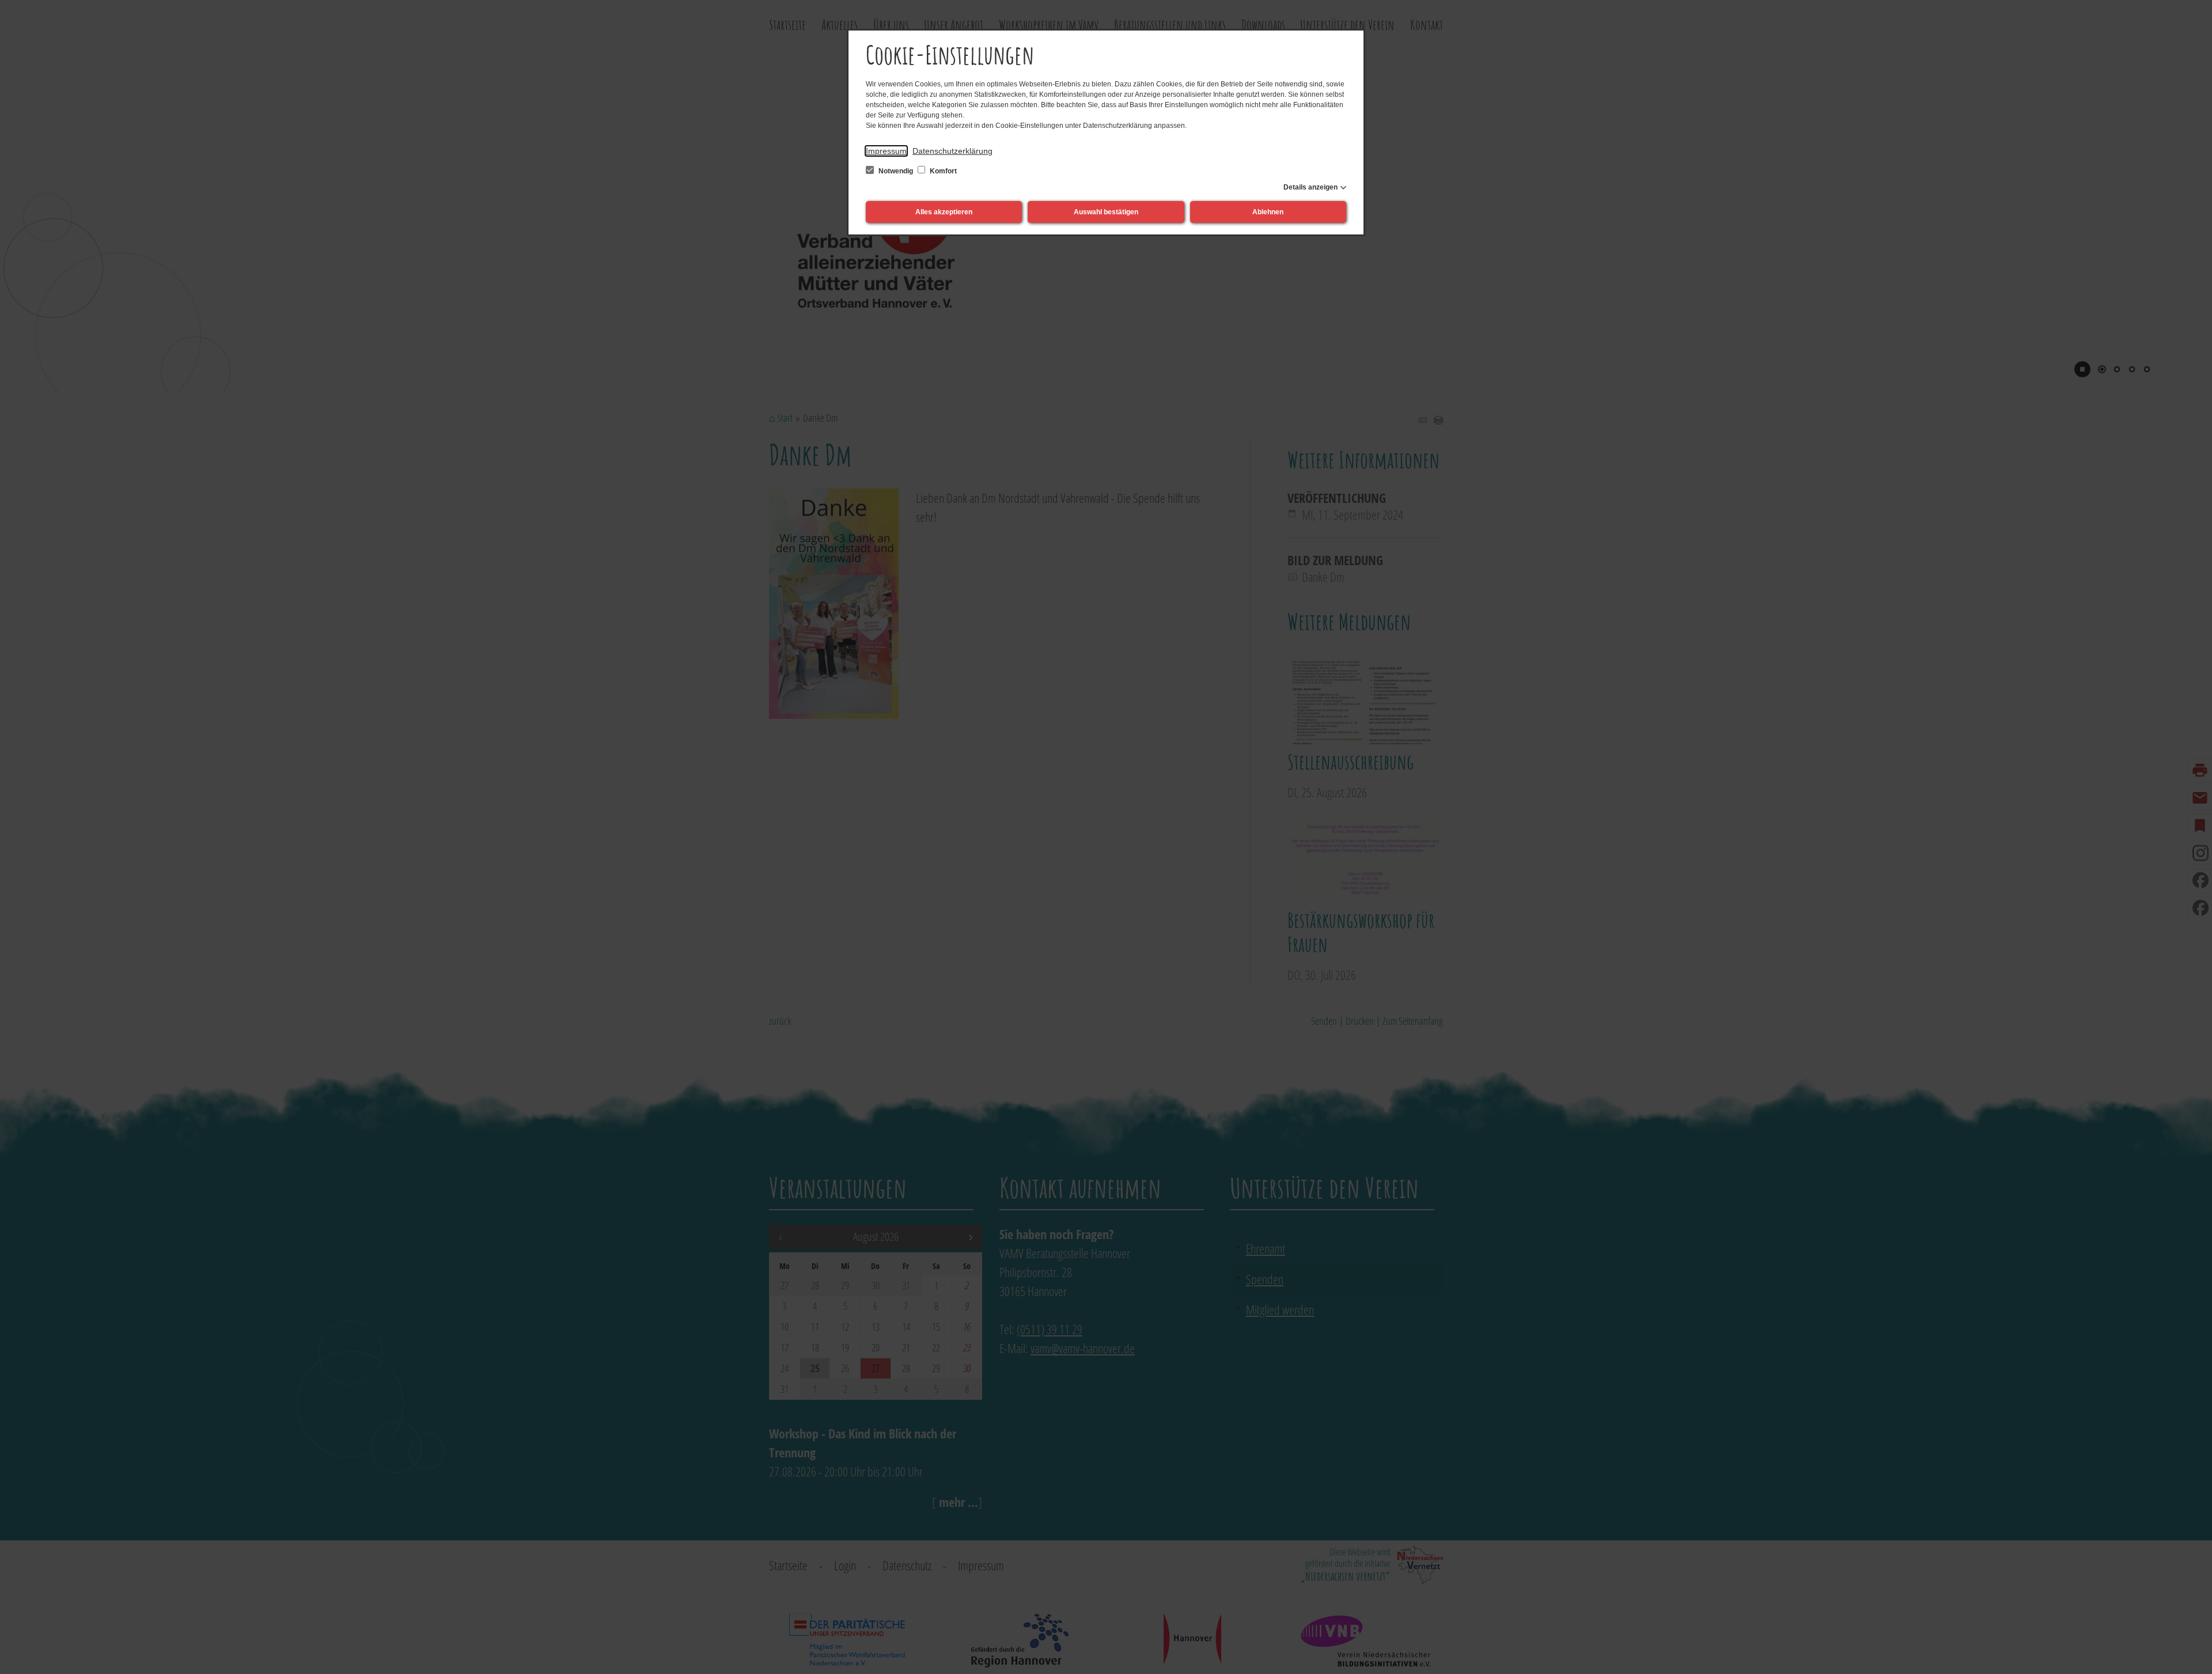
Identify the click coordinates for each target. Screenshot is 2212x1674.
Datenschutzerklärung (952, 151)
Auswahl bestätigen (1106, 212)
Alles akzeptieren (944, 212)
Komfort (942, 171)
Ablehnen (1268, 212)
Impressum (886, 151)
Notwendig (896, 171)
